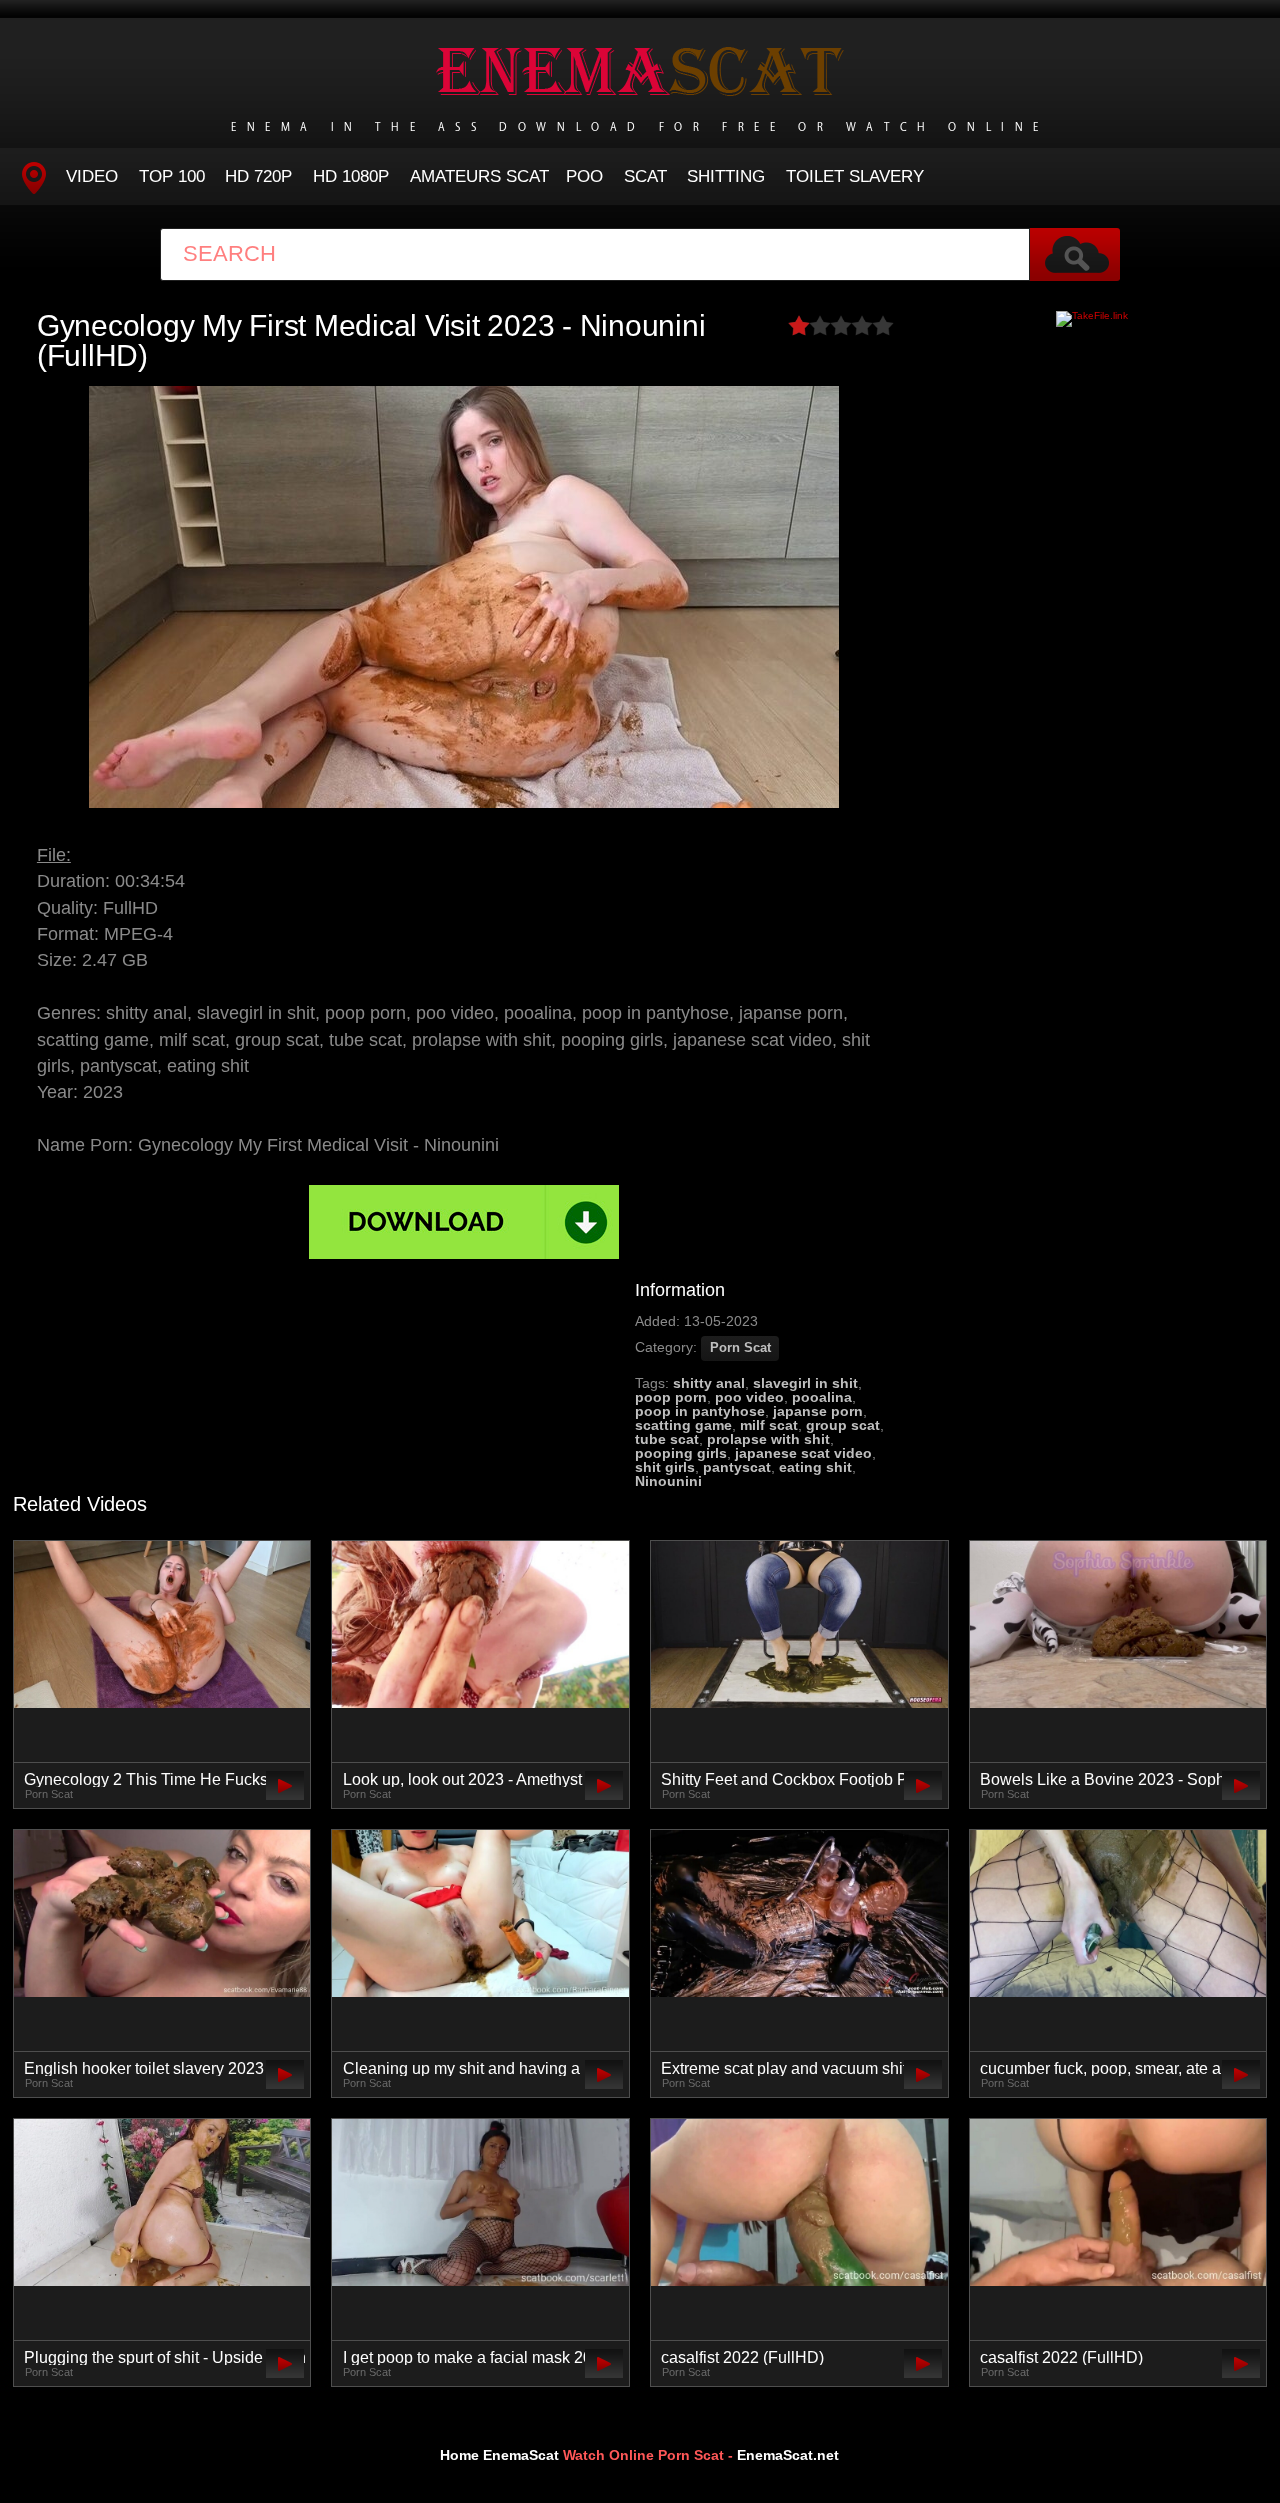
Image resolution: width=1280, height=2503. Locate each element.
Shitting (726, 176)
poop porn (671, 1397)
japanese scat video (803, 1453)
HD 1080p (351, 176)
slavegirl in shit (805, 1383)
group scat (843, 1425)
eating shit (815, 1467)
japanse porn (818, 1411)
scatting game (683, 1425)
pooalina (822, 1397)
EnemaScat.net (788, 2455)
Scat (645, 176)
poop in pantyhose (700, 1411)
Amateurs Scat (479, 176)
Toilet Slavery (855, 176)
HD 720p (258, 176)
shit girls (665, 1467)
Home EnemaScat (499, 2455)
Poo (584, 176)
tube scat (667, 1439)
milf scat (769, 1425)
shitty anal (709, 1383)
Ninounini (668, 1481)
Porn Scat (740, 1348)
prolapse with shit (768, 1439)
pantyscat (737, 1467)
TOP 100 (172, 176)
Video (92, 176)
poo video (749, 1397)
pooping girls (681, 1453)
